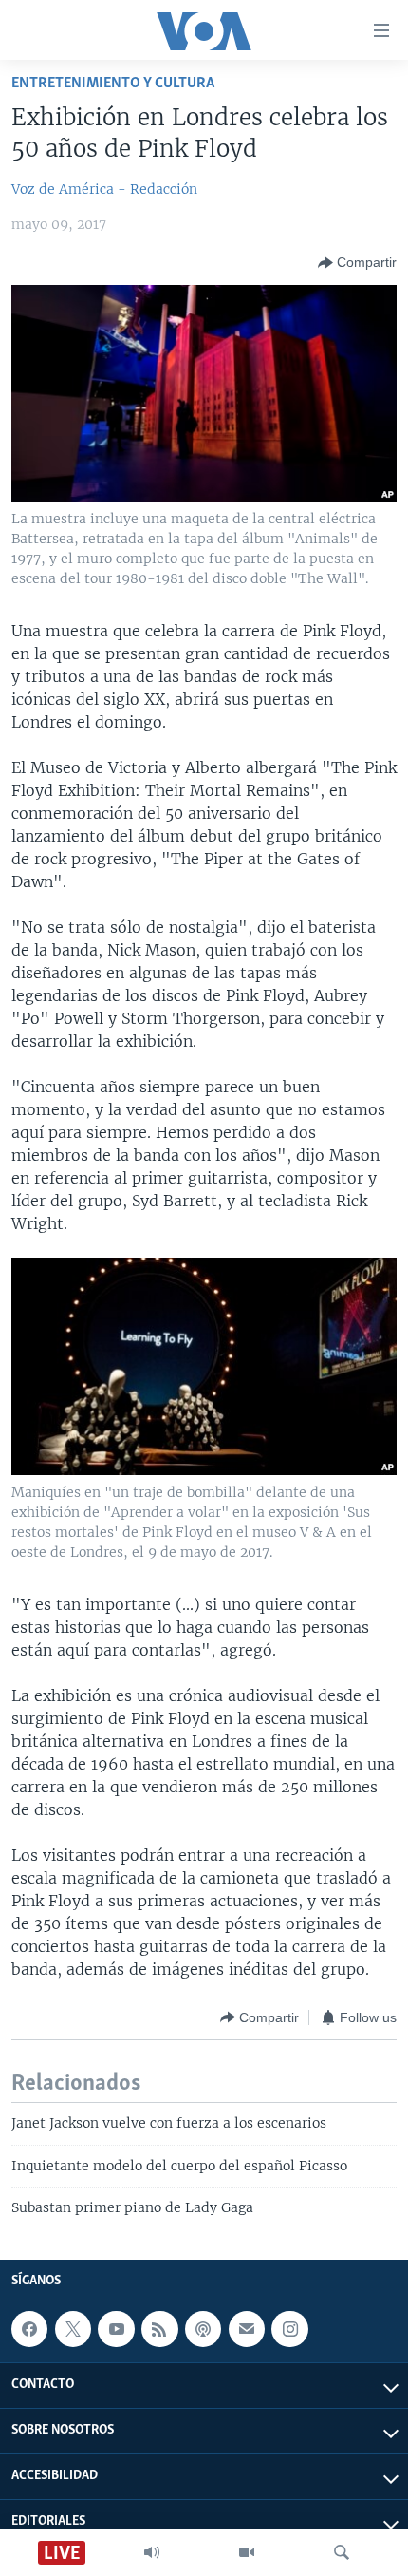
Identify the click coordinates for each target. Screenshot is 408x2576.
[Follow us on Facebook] (29, 2329)
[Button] (357, 263)
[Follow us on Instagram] (289, 2329)
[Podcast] (203, 2329)
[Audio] (152, 2552)
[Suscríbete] (247, 2329)
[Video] (247, 2552)
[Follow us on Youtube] (116, 2329)
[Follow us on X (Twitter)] (73, 2329)
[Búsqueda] (342, 2552)
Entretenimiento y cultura (113, 83)
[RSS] (159, 2329)
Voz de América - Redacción (104, 189)
